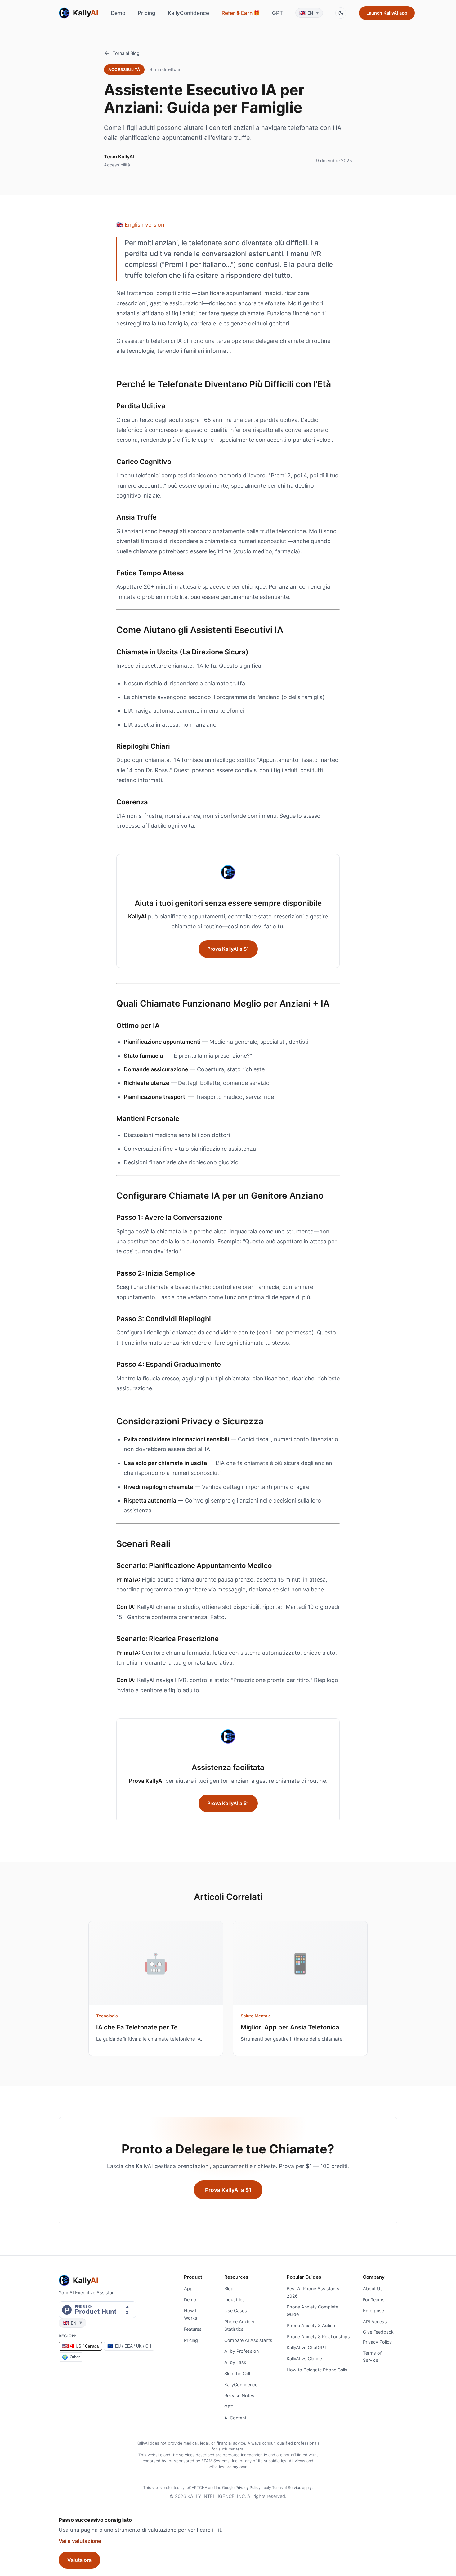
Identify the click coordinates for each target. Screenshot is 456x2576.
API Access (375, 2322)
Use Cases (236, 2310)
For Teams (374, 2300)
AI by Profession (241, 2351)
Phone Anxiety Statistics (239, 2325)
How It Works (191, 2314)
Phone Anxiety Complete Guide (312, 2310)
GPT (277, 13)
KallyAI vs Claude (304, 2359)
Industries (235, 2300)
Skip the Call (237, 2373)
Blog (229, 2288)
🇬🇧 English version (140, 225)
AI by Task (235, 2362)
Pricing (147, 13)
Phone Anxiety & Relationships (318, 2337)
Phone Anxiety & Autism (312, 2325)
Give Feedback (378, 2332)
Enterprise (373, 2310)
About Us (373, 2288)
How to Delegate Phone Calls (317, 2370)
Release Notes (239, 2395)
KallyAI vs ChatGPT (307, 2347)
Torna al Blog (126, 53)
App (188, 2288)
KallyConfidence (188, 13)
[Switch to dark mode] (341, 13)
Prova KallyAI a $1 (228, 949)
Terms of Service (372, 2357)
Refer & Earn (241, 13)
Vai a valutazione (80, 2541)
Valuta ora (79, 2560)
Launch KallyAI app (387, 13)
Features (193, 2329)
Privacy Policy (377, 2342)
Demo (118, 13)
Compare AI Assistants (248, 2340)
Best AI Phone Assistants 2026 (313, 2292)
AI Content (235, 2418)
